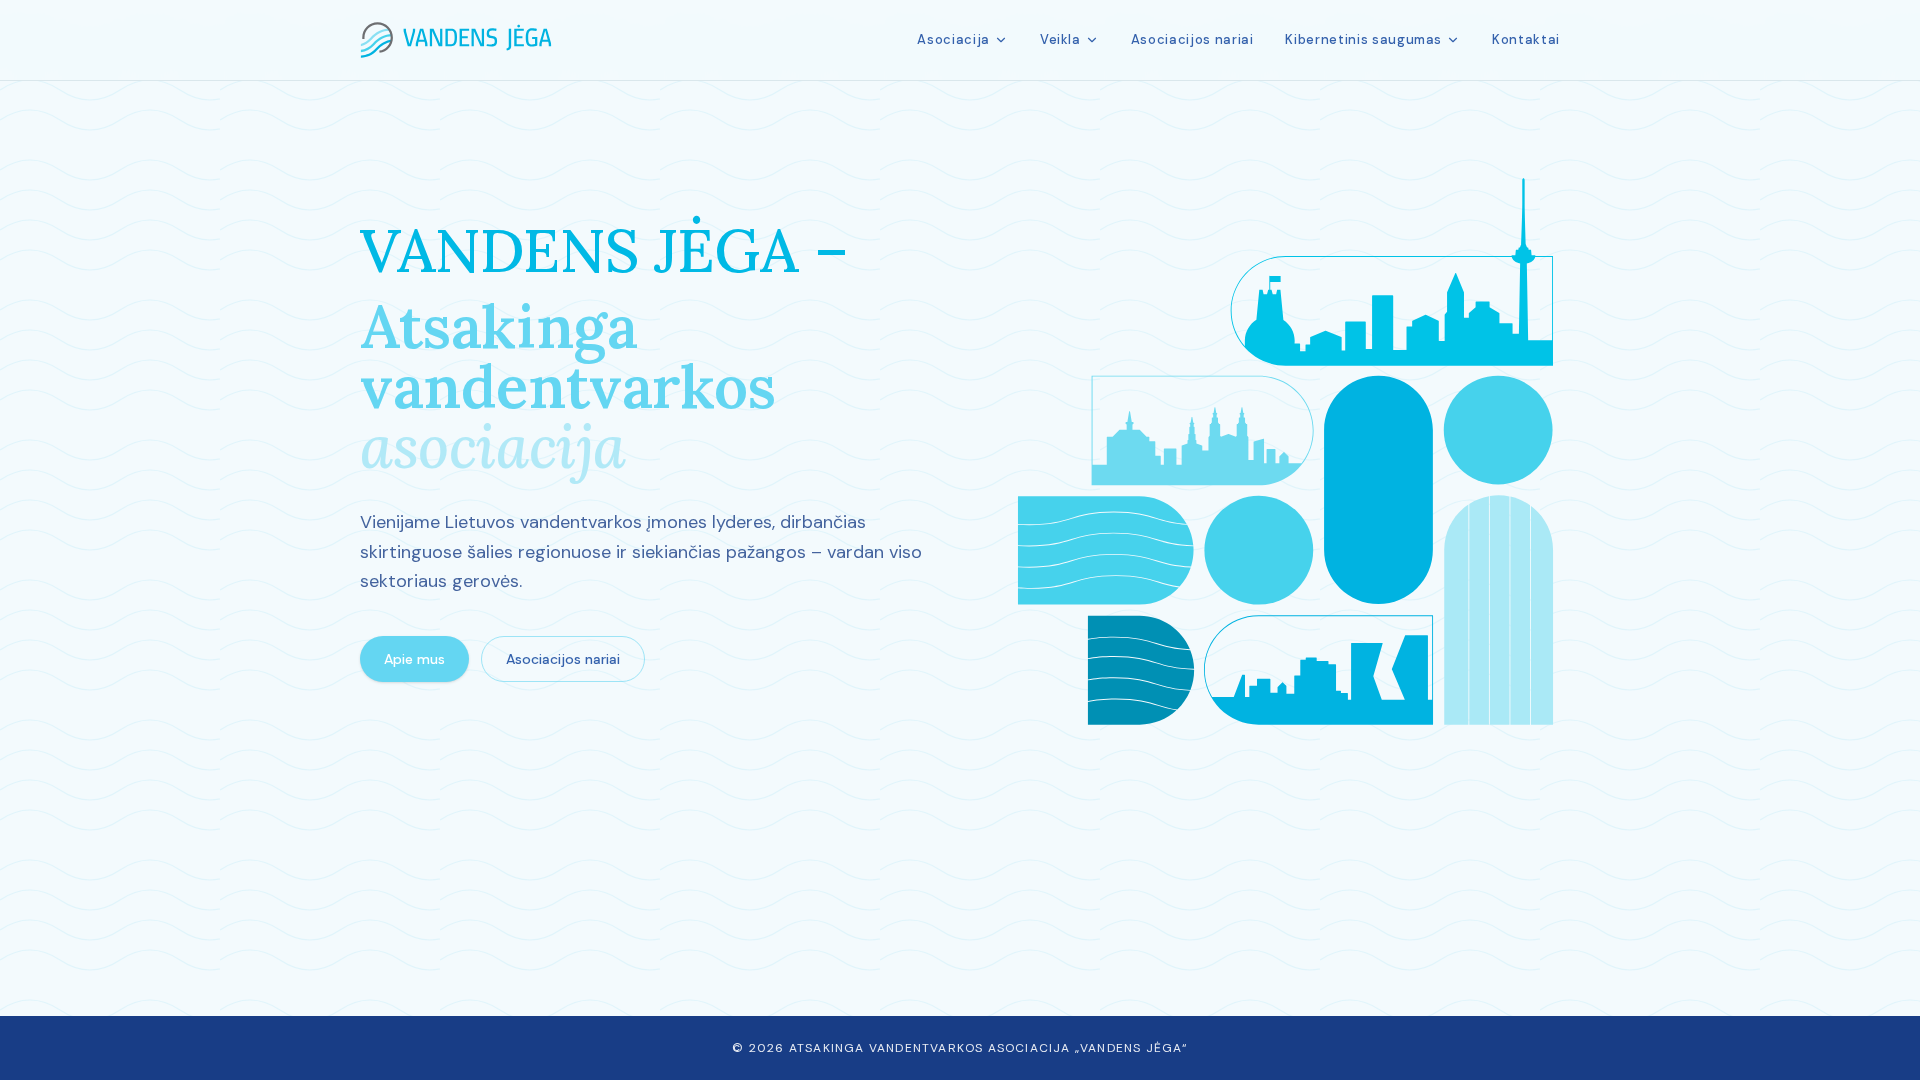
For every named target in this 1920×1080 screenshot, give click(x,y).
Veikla (1060, 39)
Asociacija (953, 39)
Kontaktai (1526, 39)
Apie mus (414, 659)
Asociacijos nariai (1192, 39)
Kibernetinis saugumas (1363, 39)
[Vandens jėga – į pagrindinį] (456, 40)
